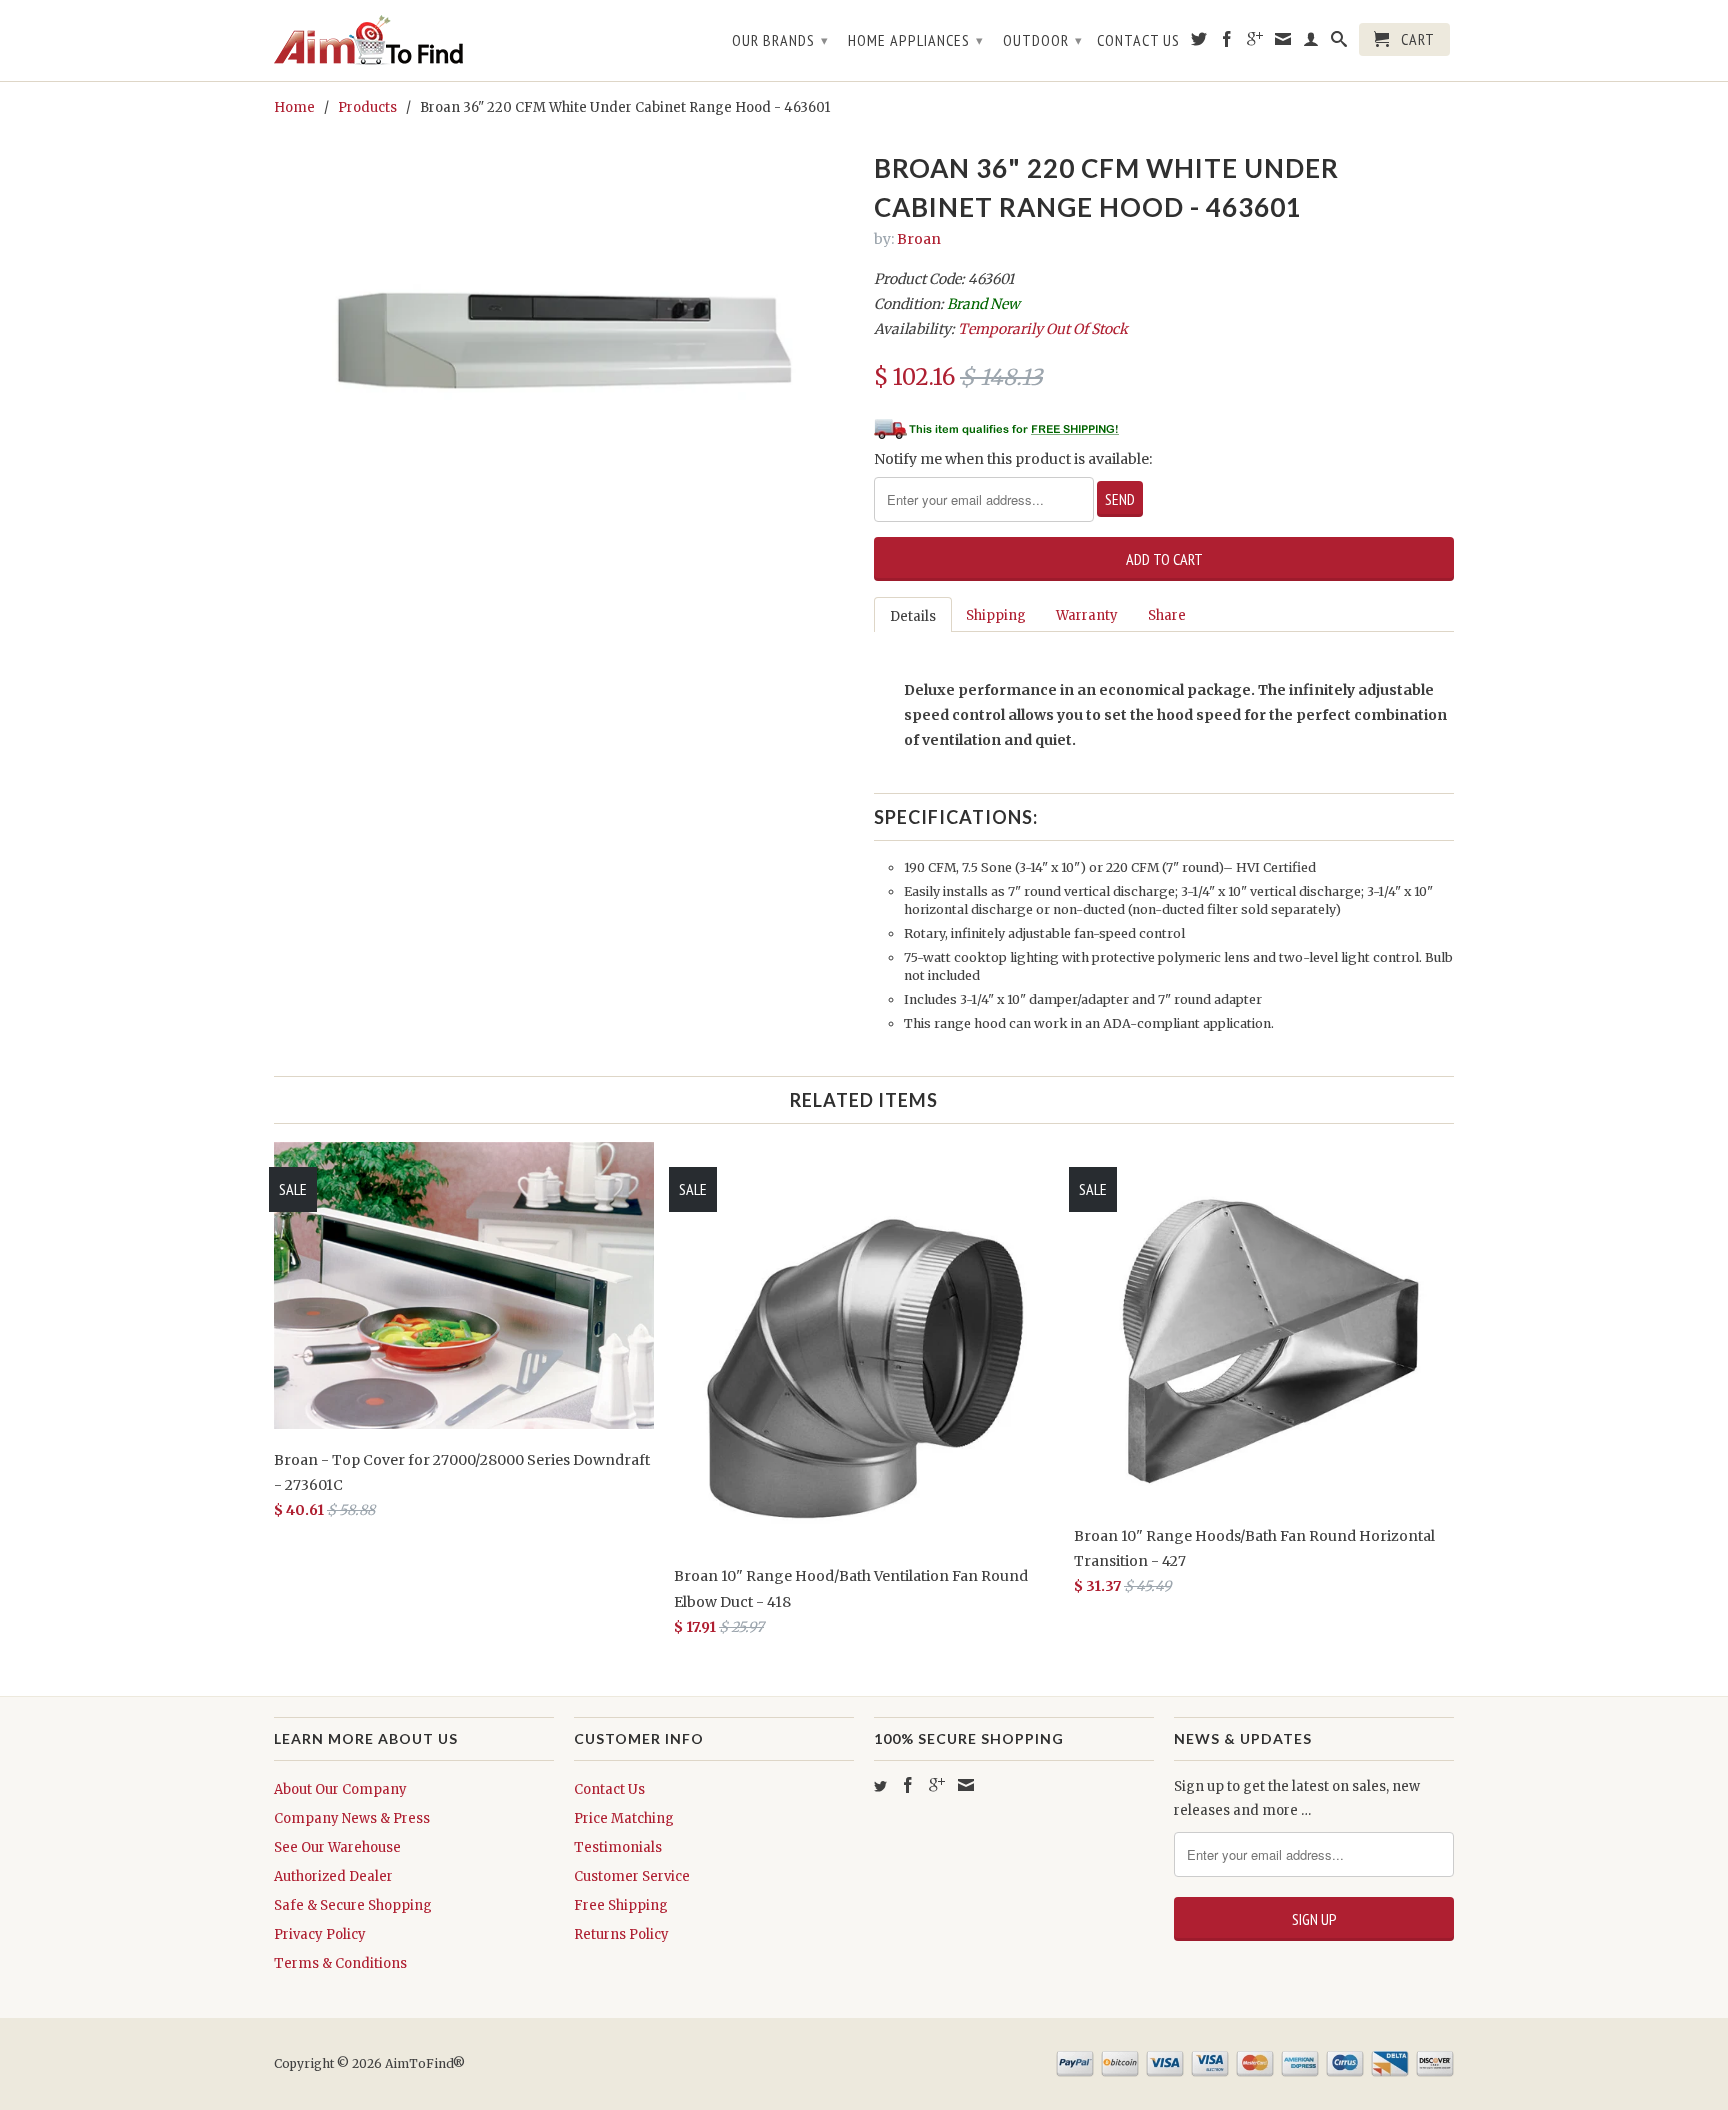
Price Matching (624, 1818)
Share (1167, 615)
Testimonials (618, 1847)
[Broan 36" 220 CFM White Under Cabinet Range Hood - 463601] (564, 342)
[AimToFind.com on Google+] (1255, 43)
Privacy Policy (320, 1934)
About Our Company (340, 1789)
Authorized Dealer (333, 1876)
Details (913, 616)
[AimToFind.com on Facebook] (1227, 43)
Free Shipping (621, 1905)
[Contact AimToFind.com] (1283, 43)
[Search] (1339, 43)
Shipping (996, 615)
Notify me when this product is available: (1013, 459)
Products (367, 107)
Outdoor (1043, 40)
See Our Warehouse (337, 1847)
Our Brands (780, 40)
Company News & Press (352, 1818)
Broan (919, 239)
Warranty (1087, 615)
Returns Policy (621, 1934)
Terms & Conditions (340, 1963)
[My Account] (1311, 43)
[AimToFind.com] (414, 40)
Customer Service (632, 1876)
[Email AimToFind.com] (966, 1785)
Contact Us (1138, 40)
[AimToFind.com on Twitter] (1199, 43)
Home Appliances (916, 40)
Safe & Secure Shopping (353, 1905)
